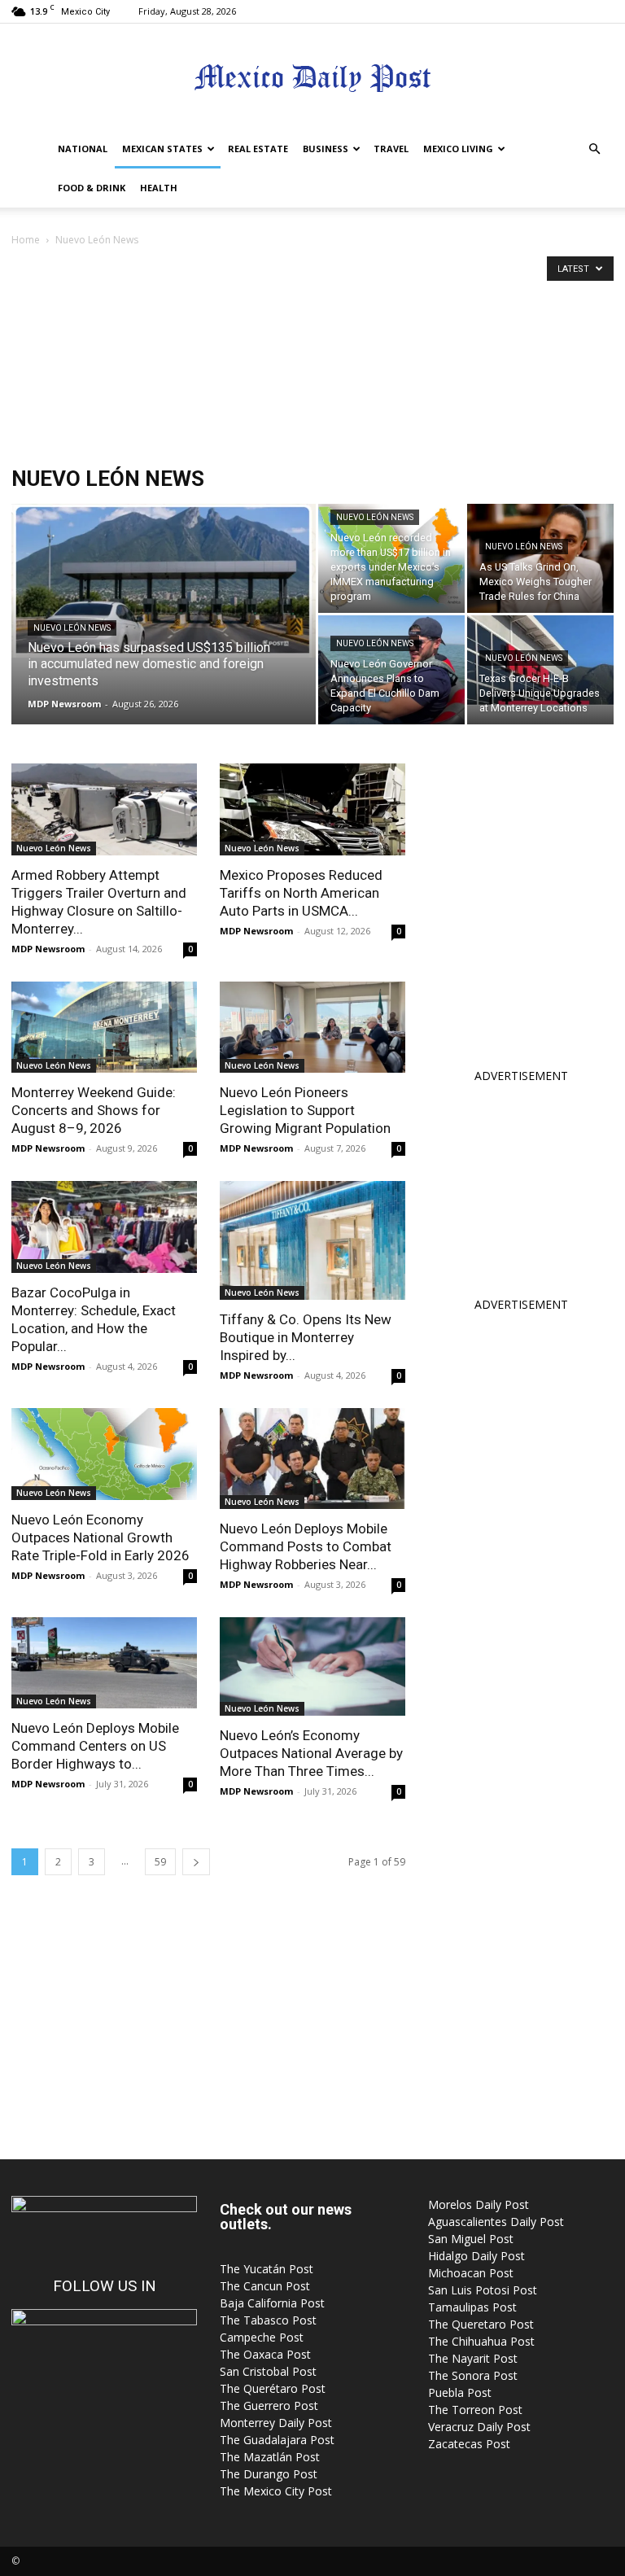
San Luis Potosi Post (483, 2290)
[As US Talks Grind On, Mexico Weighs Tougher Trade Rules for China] (540, 558)
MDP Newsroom (64, 704)
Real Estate (258, 149)
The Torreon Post (475, 2410)
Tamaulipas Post (472, 2307)
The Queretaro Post (481, 2324)
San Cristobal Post (268, 2371)
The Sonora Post (473, 2375)
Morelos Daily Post (479, 2204)
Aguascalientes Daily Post (496, 2222)
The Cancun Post (265, 2286)
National (83, 149)
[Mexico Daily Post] (312, 78)
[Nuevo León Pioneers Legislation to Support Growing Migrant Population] (312, 1028)
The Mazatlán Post (270, 2457)
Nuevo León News (72, 628)
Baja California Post (272, 2303)
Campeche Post (262, 2337)
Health (159, 188)
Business (326, 149)
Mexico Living (458, 149)
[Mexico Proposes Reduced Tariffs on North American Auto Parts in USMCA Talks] (312, 809)
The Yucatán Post (267, 2269)
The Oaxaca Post (265, 2354)
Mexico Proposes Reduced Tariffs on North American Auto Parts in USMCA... (301, 893)
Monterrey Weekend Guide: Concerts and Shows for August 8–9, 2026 (94, 1110)
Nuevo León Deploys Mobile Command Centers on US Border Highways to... (95, 1746)
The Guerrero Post (269, 2405)
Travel (391, 149)
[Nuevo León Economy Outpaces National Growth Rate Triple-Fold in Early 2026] (104, 1454)
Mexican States (162, 149)
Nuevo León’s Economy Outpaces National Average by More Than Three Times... (311, 1753)
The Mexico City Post (276, 2491)
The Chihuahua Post (481, 2341)
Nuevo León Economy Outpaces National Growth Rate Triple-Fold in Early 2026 (101, 1537)
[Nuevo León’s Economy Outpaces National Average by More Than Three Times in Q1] (312, 1666)
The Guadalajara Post (277, 2440)
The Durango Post (269, 2474)
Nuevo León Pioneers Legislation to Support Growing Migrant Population (305, 1110)
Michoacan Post (471, 2273)
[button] (594, 149)
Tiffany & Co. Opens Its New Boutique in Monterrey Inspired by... (306, 1337)
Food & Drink (92, 188)
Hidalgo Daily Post (476, 2256)
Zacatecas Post (469, 2444)
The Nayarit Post (473, 2358)
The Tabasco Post (268, 2320)
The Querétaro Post (273, 2388)
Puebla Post (460, 2392)
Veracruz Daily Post (479, 2427)
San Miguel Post (471, 2239)
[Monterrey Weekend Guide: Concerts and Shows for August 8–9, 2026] (104, 1028)
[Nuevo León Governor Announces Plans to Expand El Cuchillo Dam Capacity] (391, 670)
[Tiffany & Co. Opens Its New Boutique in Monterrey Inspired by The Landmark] (312, 1240)
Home (26, 240)
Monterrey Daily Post (276, 2423)
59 (160, 1862)
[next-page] (196, 1862)
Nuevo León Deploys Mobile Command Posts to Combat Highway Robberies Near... (306, 1546)
